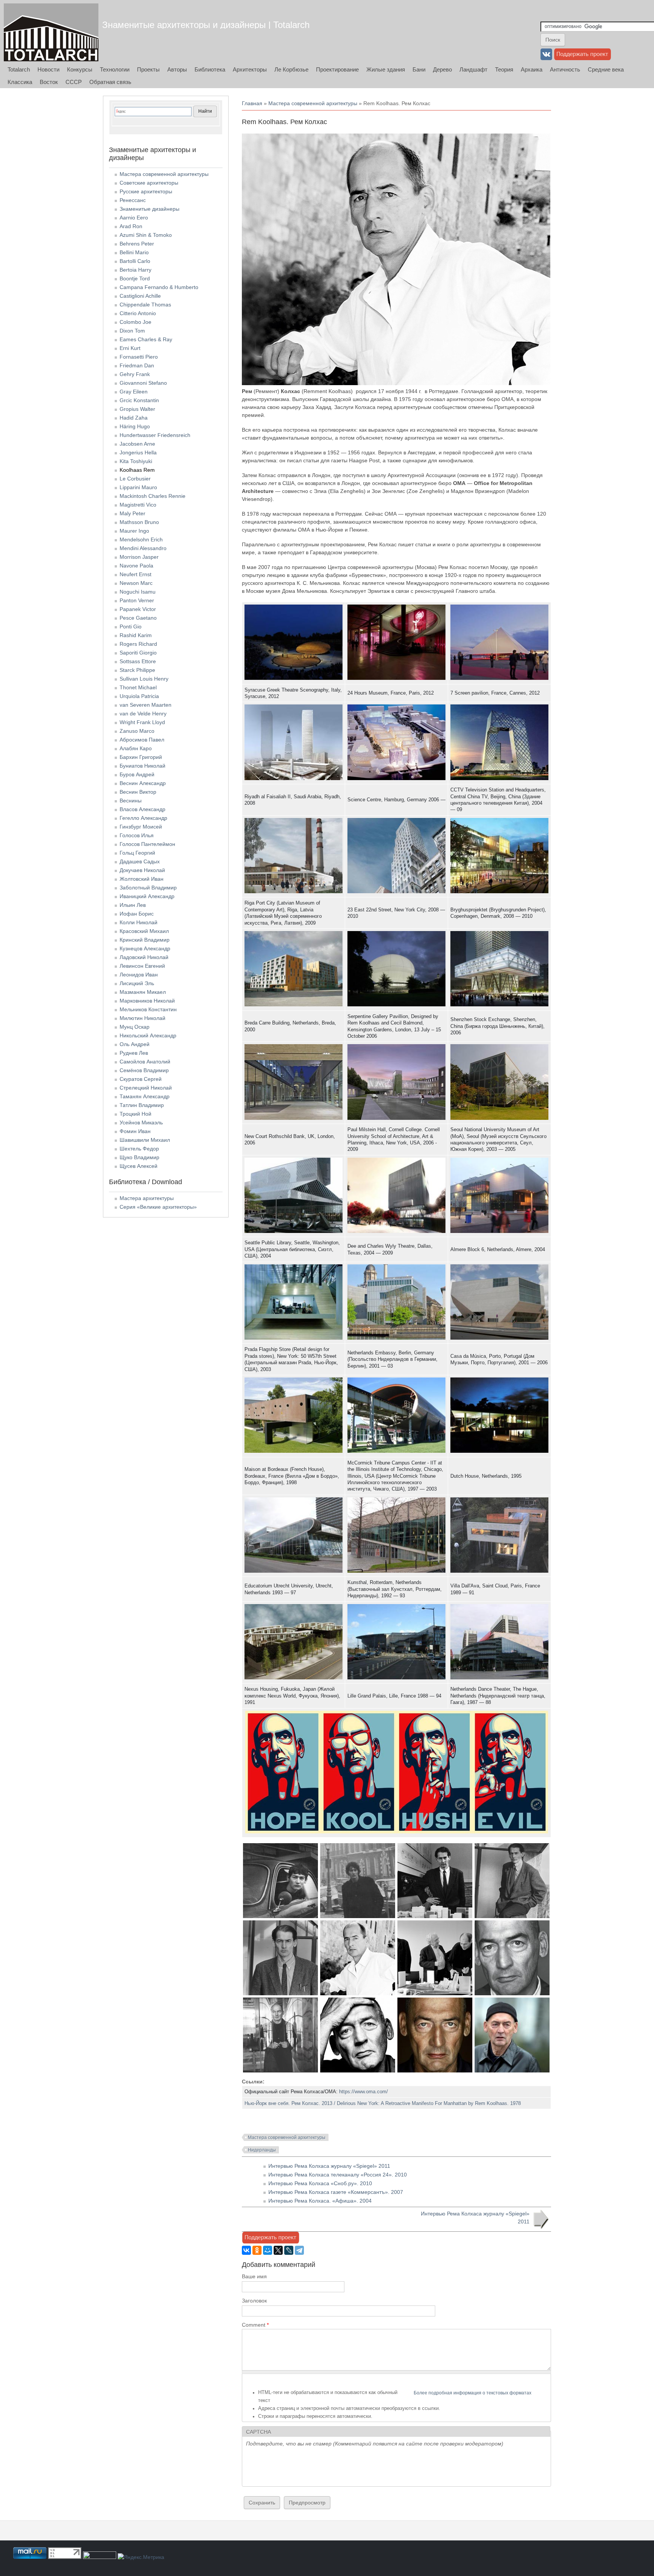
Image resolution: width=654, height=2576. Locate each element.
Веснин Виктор (138, 792)
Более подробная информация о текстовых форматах (473, 2393)
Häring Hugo (135, 426)
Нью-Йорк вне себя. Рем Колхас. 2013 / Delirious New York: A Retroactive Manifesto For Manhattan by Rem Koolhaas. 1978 (383, 2103)
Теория (504, 69)
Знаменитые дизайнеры (149, 209)
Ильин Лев (133, 905)
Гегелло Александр (143, 818)
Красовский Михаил (144, 931)
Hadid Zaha (134, 418)
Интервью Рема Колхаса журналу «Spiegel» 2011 (329, 2166)
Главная (252, 103)
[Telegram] (299, 2250)
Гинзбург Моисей (141, 827)
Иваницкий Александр (147, 896)
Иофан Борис (137, 914)
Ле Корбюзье (291, 69)
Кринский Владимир (145, 940)
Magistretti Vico (138, 505)
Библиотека (210, 69)
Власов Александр (142, 809)
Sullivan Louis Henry (144, 679)
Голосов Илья (137, 835)
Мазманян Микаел (143, 992)
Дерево (442, 69)
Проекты (148, 69)
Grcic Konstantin (139, 400)
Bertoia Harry (135, 270)
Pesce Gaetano (138, 618)
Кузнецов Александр (145, 948)
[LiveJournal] (289, 2250)
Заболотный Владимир (148, 888)
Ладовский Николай (144, 957)
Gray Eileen (134, 392)
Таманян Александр (145, 1096)
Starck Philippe (137, 670)
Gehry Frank (135, 374)
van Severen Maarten (146, 705)
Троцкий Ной (135, 1114)
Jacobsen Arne (137, 444)
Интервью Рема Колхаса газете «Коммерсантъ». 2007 (336, 2192)
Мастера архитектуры (147, 1198)
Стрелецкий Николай (146, 1088)
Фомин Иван (135, 1131)
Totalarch (19, 69)
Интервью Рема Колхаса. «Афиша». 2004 (320, 2201)
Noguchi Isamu (138, 592)
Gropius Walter (137, 409)
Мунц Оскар (135, 1027)
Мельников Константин (148, 1009)
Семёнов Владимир (144, 1070)
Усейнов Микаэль (141, 1122)
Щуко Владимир (139, 1157)
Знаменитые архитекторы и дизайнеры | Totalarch (206, 25)
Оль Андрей (135, 1044)
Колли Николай (139, 922)
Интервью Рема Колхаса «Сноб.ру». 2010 (320, 2183)
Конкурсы (80, 69)
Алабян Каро (136, 748)
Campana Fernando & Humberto (159, 287)
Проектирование (337, 69)
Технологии (115, 69)
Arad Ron (131, 226)
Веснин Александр (143, 783)
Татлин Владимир (142, 1105)
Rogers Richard (138, 644)
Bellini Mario (134, 252)
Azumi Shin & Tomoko (146, 235)
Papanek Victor (138, 609)
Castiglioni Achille (140, 296)
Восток (49, 82)
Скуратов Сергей (141, 1079)
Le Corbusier (135, 479)
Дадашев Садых (140, 861)
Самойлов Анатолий (145, 1062)
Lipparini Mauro (138, 487)
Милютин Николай (142, 1018)
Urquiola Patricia (139, 696)
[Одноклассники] (257, 2250)
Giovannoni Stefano (143, 383)
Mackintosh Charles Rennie (153, 496)
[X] (278, 2250)
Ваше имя (254, 2276)
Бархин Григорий (141, 757)
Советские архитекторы (149, 183)
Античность (565, 69)
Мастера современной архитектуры (313, 103)
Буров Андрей (137, 774)
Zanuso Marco (137, 731)
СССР (74, 82)
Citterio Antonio (138, 313)
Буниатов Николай (142, 766)
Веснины (131, 801)
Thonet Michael (138, 687)
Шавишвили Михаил (145, 1140)
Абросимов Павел (142, 740)
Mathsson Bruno (139, 522)
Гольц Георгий (137, 853)
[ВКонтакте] (246, 2250)
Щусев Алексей (139, 1166)
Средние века (606, 69)
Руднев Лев (134, 1053)
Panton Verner (137, 600)
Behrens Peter (137, 244)
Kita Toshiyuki (136, 461)
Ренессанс (133, 200)
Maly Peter (132, 513)
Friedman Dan (137, 365)
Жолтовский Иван (142, 879)
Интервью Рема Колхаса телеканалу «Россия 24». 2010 (338, 2175)
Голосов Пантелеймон (147, 844)
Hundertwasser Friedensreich (155, 435)
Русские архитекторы (146, 191)
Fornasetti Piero (139, 357)
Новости (48, 69)
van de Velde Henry (143, 714)
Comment (255, 2325)
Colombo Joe (135, 322)
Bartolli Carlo (135, 261)
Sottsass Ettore (138, 661)
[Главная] (51, 32)
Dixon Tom (132, 331)
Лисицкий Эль (137, 983)
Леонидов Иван (139, 975)
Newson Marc (136, 583)
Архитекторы (250, 69)
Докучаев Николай (142, 870)
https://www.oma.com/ (364, 2092)
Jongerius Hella (138, 452)
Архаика (532, 69)
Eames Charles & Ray (146, 339)
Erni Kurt (130, 348)
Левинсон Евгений (142, 966)
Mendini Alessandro (143, 548)
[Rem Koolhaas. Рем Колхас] (280, 1916)
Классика (20, 82)
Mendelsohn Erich (141, 539)
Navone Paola (136, 566)
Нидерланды (262, 2150)
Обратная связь (110, 82)
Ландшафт (473, 69)
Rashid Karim (136, 635)
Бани (419, 69)
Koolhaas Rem (137, 470)
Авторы (177, 69)
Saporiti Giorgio (138, 653)
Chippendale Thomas (145, 305)
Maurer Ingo (134, 531)
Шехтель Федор (139, 1149)
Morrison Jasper (139, 557)
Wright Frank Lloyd (142, 722)
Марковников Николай (147, 1001)
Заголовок (254, 2301)
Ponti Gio (131, 627)
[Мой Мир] (268, 2250)
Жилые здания (386, 69)
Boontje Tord (135, 278)
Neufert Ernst (135, 574)
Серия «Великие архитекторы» (158, 1207)
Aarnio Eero (134, 218)
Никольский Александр (148, 1035)
